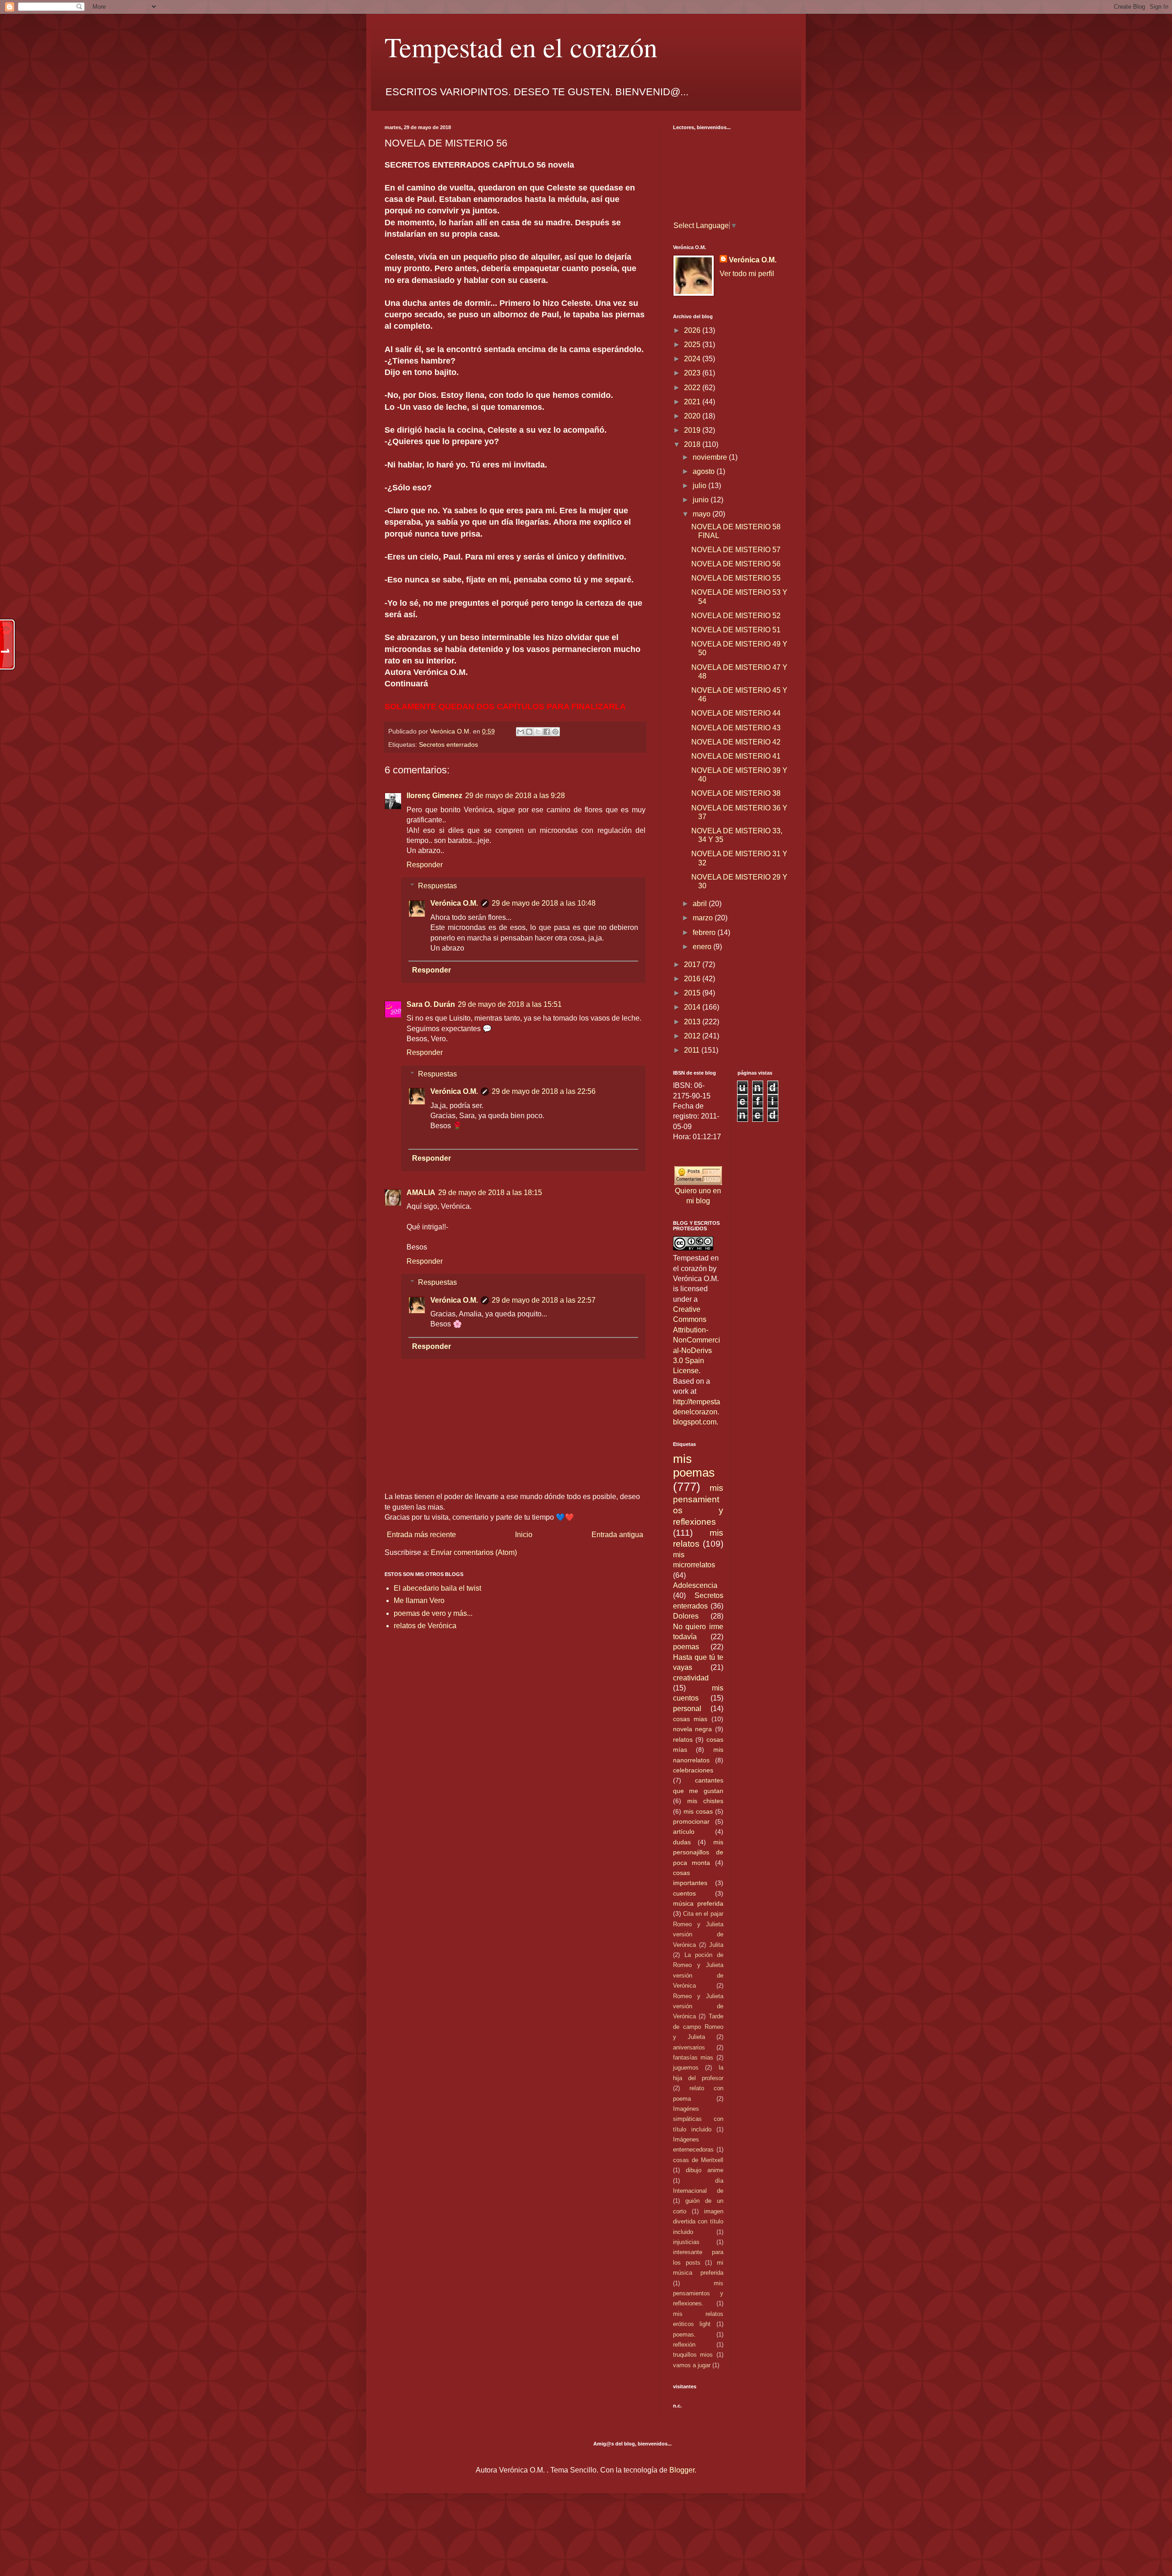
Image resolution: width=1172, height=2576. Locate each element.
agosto (705, 471)
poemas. (684, 2334)
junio (702, 500)
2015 (693, 993)
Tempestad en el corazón (521, 47)
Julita (716, 1945)
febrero (705, 932)
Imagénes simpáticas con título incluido (698, 2119)
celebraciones (693, 1770)
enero (703, 947)
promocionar (691, 1821)
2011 (693, 1050)
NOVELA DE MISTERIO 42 (736, 742)
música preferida (698, 1903)
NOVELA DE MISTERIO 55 (736, 578)
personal (687, 1709)
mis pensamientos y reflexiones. (698, 2293)
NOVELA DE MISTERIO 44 (736, 713)
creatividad (691, 1678)
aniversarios (689, 2047)
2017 (693, 965)
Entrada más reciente (421, 1535)
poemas (686, 1647)
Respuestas (437, 886)
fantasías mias (693, 2057)
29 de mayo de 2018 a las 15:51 (510, 1004)
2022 (693, 388)
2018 (693, 444)
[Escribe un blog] (529, 732)
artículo (684, 1831)
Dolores (686, 1616)
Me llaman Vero (419, 1600)
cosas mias (690, 1719)
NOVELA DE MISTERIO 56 (736, 564)
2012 (693, 1036)
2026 (693, 330)
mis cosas (698, 1811)
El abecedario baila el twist (437, 1588)
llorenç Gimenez (434, 796)
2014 (693, 1007)
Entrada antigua (617, 1535)
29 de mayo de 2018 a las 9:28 (515, 796)
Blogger (682, 2470)
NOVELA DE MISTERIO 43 (736, 728)
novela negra (692, 1729)
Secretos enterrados (448, 745)
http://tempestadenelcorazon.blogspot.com (697, 1412)
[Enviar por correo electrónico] (521, 732)
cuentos (684, 1893)
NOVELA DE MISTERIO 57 (736, 550)
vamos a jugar (692, 2365)
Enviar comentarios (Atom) (474, 1552)
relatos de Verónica (425, 1626)
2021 (693, 402)
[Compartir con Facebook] (547, 732)
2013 (693, 1022)
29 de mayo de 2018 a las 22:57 (544, 1300)
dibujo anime (705, 2170)
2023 (693, 373)
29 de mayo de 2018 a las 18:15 (490, 1193)
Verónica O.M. (454, 903)
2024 (693, 359)
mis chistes (705, 1801)
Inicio (524, 1535)
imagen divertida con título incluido (698, 2222)
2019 (693, 430)
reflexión (684, 2345)
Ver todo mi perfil (747, 274)
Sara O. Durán (431, 1004)
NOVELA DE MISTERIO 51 (736, 630)
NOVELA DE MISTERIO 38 (736, 793)
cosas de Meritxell (698, 2160)
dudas (682, 1842)
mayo (703, 514)
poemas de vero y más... (433, 1613)
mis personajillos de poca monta (698, 1852)
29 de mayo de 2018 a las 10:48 (544, 903)
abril (701, 904)
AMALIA (421, 1193)
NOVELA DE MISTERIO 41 (736, 756)
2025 (693, 345)
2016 (693, 979)
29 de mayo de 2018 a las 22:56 (544, 1091)
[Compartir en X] (538, 732)
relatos (683, 1739)
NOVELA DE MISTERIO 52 (736, 616)
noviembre (711, 457)
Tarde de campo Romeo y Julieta (698, 2027)
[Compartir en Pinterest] (555, 732)
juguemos (686, 2068)
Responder (425, 865)
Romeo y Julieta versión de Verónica (698, 2006)
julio (700, 486)
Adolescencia (695, 1585)
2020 (693, 416)
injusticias (686, 2242)
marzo (704, 918)
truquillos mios (693, 2355)
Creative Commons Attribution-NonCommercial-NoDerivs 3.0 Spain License (697, 1340)
